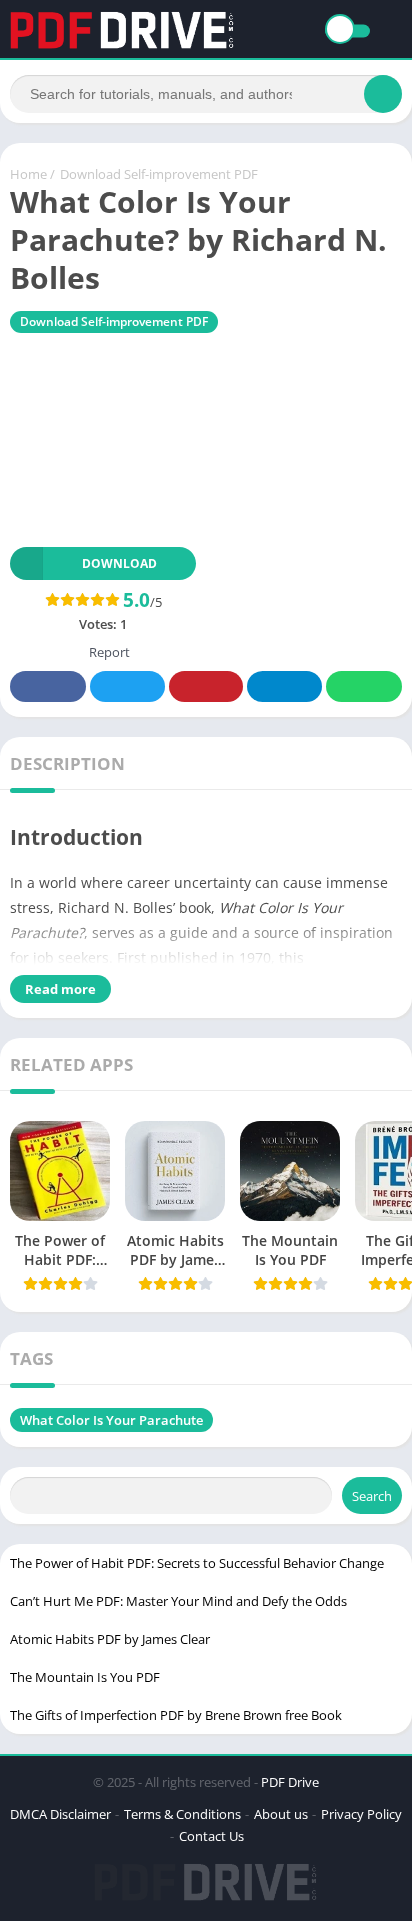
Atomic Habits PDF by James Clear (110, 1639)
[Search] (383, 94)
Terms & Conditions (182, 1814)
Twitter (127, 686)
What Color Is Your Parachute (111, 1420)
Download (119, 563)
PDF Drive (290, 1782)
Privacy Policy (361, 1814)
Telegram (284, 686)
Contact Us (211, 1836)
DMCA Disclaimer (60, 1814)
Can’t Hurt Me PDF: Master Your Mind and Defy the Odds (178, 1601)
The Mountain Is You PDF (85, 1677)
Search (372, 1496)
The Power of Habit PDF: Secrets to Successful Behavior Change (197, 1563)
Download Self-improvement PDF (159, 174)
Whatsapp (364, 686)
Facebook (48, 686)
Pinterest (206, 686)
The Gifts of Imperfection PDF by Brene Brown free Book (176, 1715)
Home (28, 174)
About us (281, 1814)
